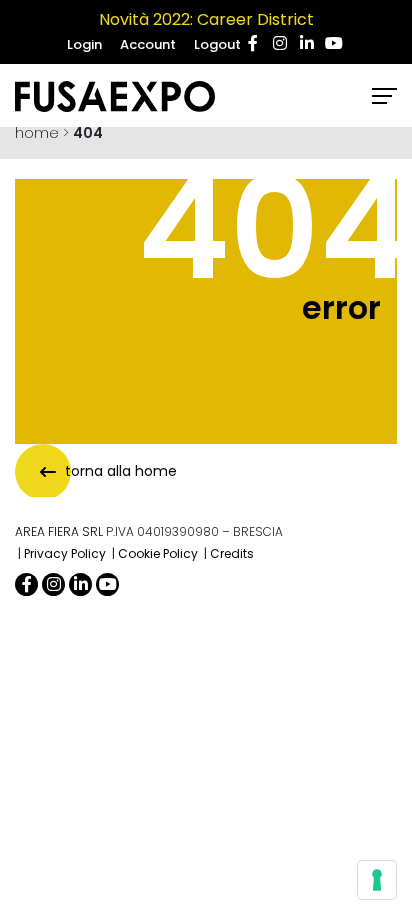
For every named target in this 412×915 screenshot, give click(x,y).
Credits (232, 553)
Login (84, 44)
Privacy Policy (65, 553)
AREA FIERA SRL (59, 531)
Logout (217, 44)
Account (148, 44)
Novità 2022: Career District (206, 19)
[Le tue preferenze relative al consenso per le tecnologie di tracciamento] (377, 880)
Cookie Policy (158, 553)
